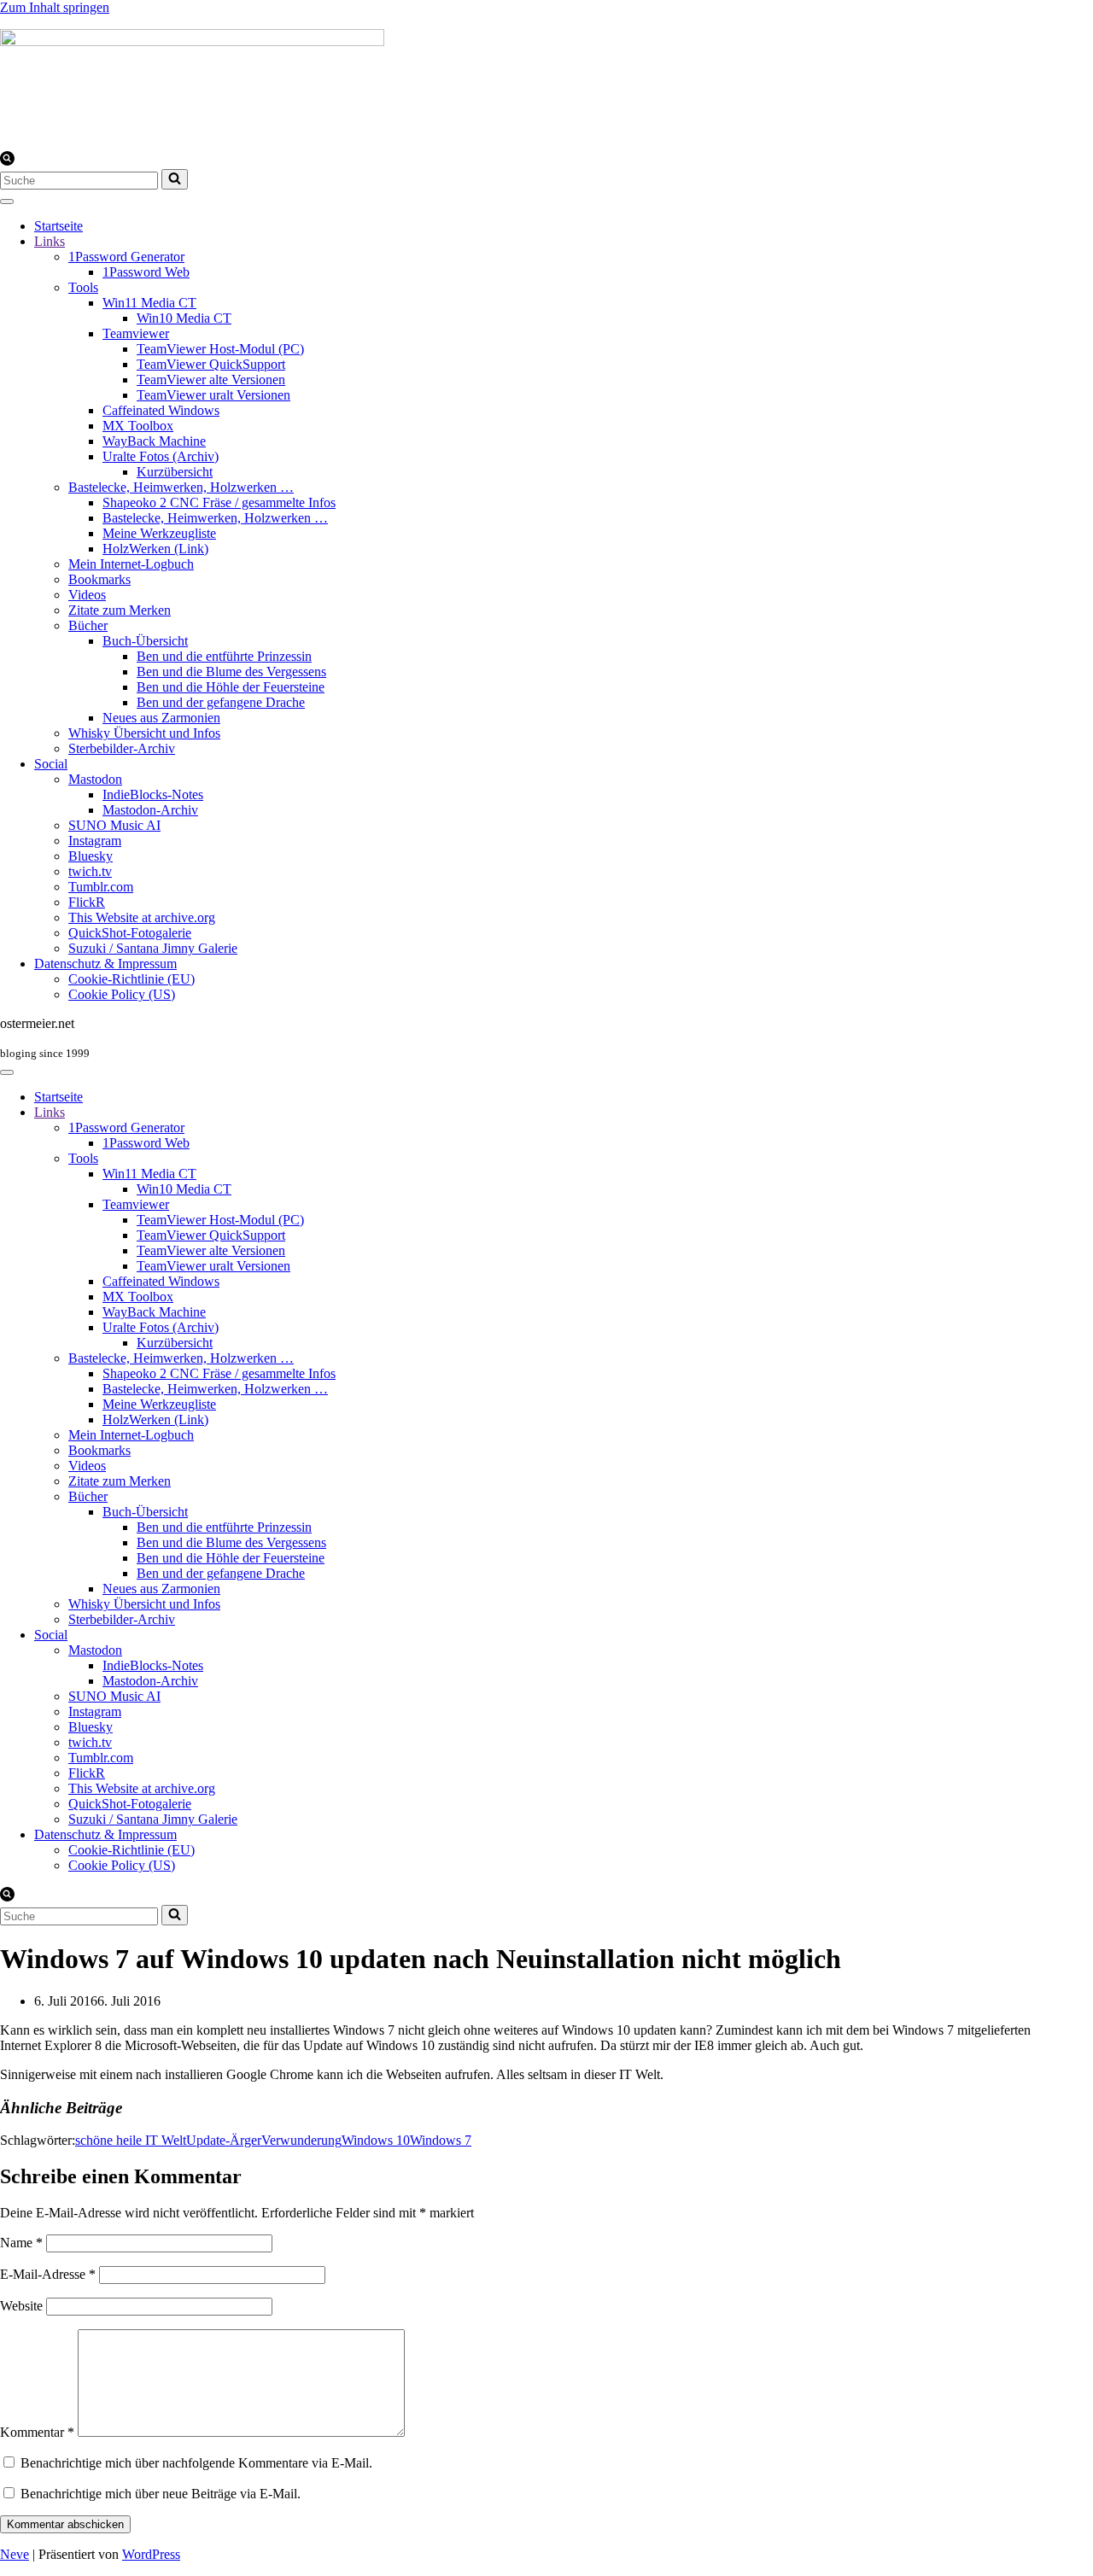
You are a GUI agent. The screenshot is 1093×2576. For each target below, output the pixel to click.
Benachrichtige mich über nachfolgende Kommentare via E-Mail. (196, 2463)
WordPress (151, 2554)
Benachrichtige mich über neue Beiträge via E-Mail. (161, 2494)
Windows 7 (441, 2140)
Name (21, 2243)
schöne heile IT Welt (131, 2140)
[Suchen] (7, 161)
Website (21, 2306)
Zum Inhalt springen (55, 7)
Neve (15, 2554)
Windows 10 (376, 2140)
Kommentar (37, 2432)
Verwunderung (301, 2140)
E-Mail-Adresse (48, 2274)
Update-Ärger (224, 2140)
